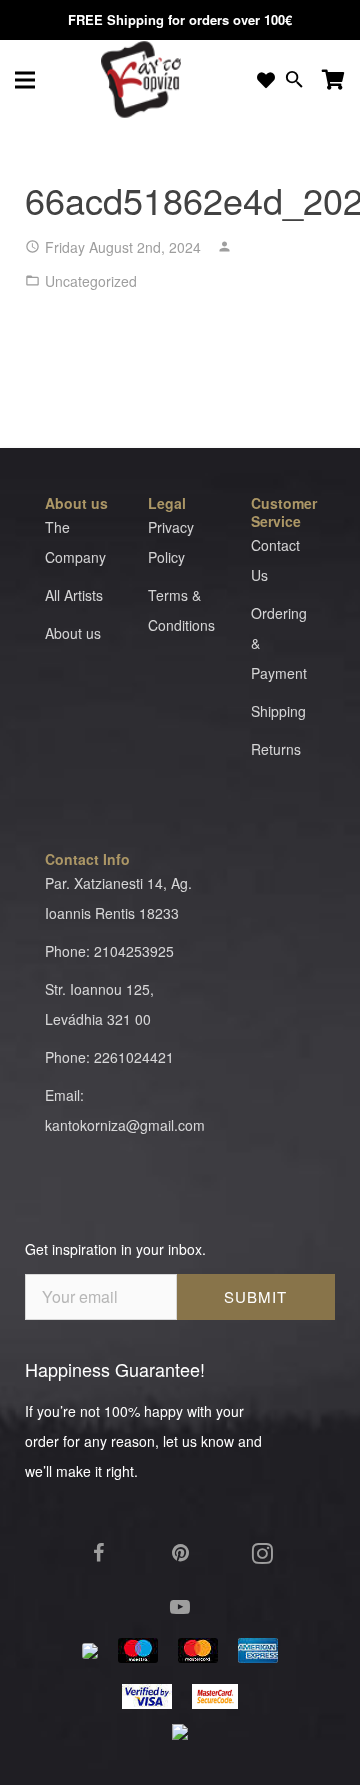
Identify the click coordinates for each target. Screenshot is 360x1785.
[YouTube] (180, 1607)
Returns (276, 749)
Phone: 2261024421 (109, 1057)
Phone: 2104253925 (109, 951)
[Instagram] (262, 1553)
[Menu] (25, 80)
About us (73, 633)
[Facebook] (98, 1553)
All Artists (74, 595)
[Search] (294, 80)
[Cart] (333, 80)
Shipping (278, 711)
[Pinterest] (180, 1553)
